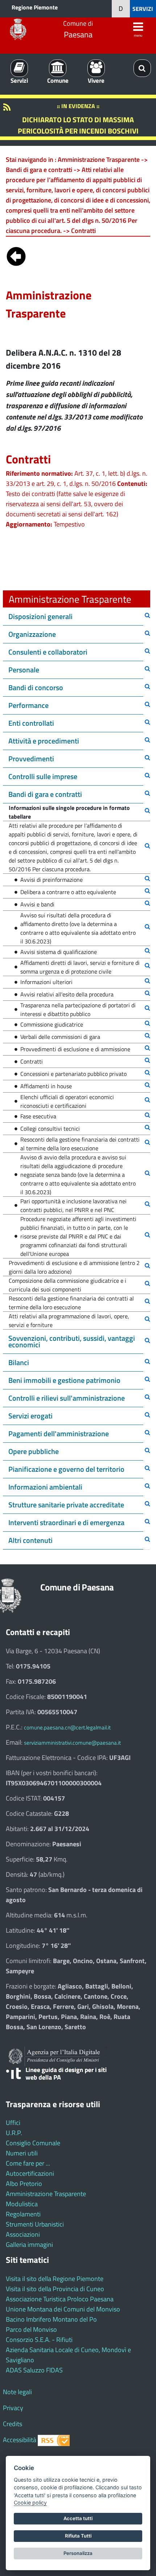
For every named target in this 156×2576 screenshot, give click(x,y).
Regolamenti (23, 2214)
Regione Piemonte (35, 7)
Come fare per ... (28, 2163)
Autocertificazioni (30, 2173)
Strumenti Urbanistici (35, 2224)
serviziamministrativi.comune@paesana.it (72, 1743)
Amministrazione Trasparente (46, 2194)
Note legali (17, 2392)
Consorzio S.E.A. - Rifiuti (39, 2340)
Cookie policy (30, 2503)
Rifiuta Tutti (78, 2536)
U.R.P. (14, 2133)
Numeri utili (22, 2153)
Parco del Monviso (31, 2329)
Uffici (13, 2123)
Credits (13, 2424)
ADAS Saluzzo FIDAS (34, 2370)
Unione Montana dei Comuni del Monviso (63, 2309)
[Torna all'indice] (16, 255)
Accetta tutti (78, 2518)
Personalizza (78, 2553)
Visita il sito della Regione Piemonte (55, 2279)
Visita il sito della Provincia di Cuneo (55, 2289)
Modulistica (22, 2204)
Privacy (13, 2408)
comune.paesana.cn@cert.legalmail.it (67, 1727)
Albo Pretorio (24, 2184)
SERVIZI (143, 9)
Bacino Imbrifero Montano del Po (51, 2319)
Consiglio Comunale (33, 2143)
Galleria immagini (29, 2245)
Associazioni (23, 2234)
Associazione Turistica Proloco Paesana (60, 2299)
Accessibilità (20, 2440)
